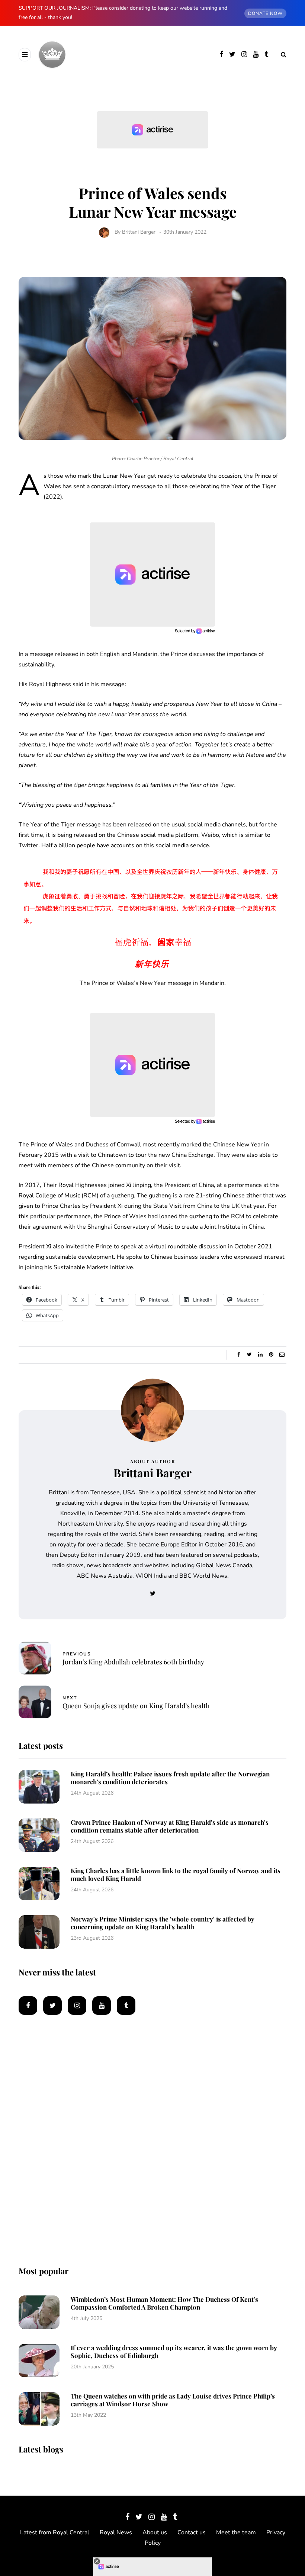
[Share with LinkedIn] (260, 1355)
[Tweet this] (249, 1355)
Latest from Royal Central (55, 2532)
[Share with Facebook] (239, 1355)
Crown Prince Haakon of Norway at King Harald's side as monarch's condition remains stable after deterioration (170, 1826)
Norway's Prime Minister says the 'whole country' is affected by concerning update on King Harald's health (163, 1923)
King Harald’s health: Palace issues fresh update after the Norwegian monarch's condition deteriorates (170, 1778)
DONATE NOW (265, 13)
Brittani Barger (139, 232)
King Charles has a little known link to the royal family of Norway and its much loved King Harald (176, 1874)
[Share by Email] (282, 1355)
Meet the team (236, 2532)
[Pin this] (271, 1355)
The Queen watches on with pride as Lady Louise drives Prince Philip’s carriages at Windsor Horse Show (173, 2400)
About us (155, 2532)
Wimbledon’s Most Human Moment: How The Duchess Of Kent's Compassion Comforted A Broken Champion (164, 2303)
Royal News (116, 2532)
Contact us (192, 2532)
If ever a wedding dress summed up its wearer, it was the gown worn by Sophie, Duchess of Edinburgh (174, 2351)
